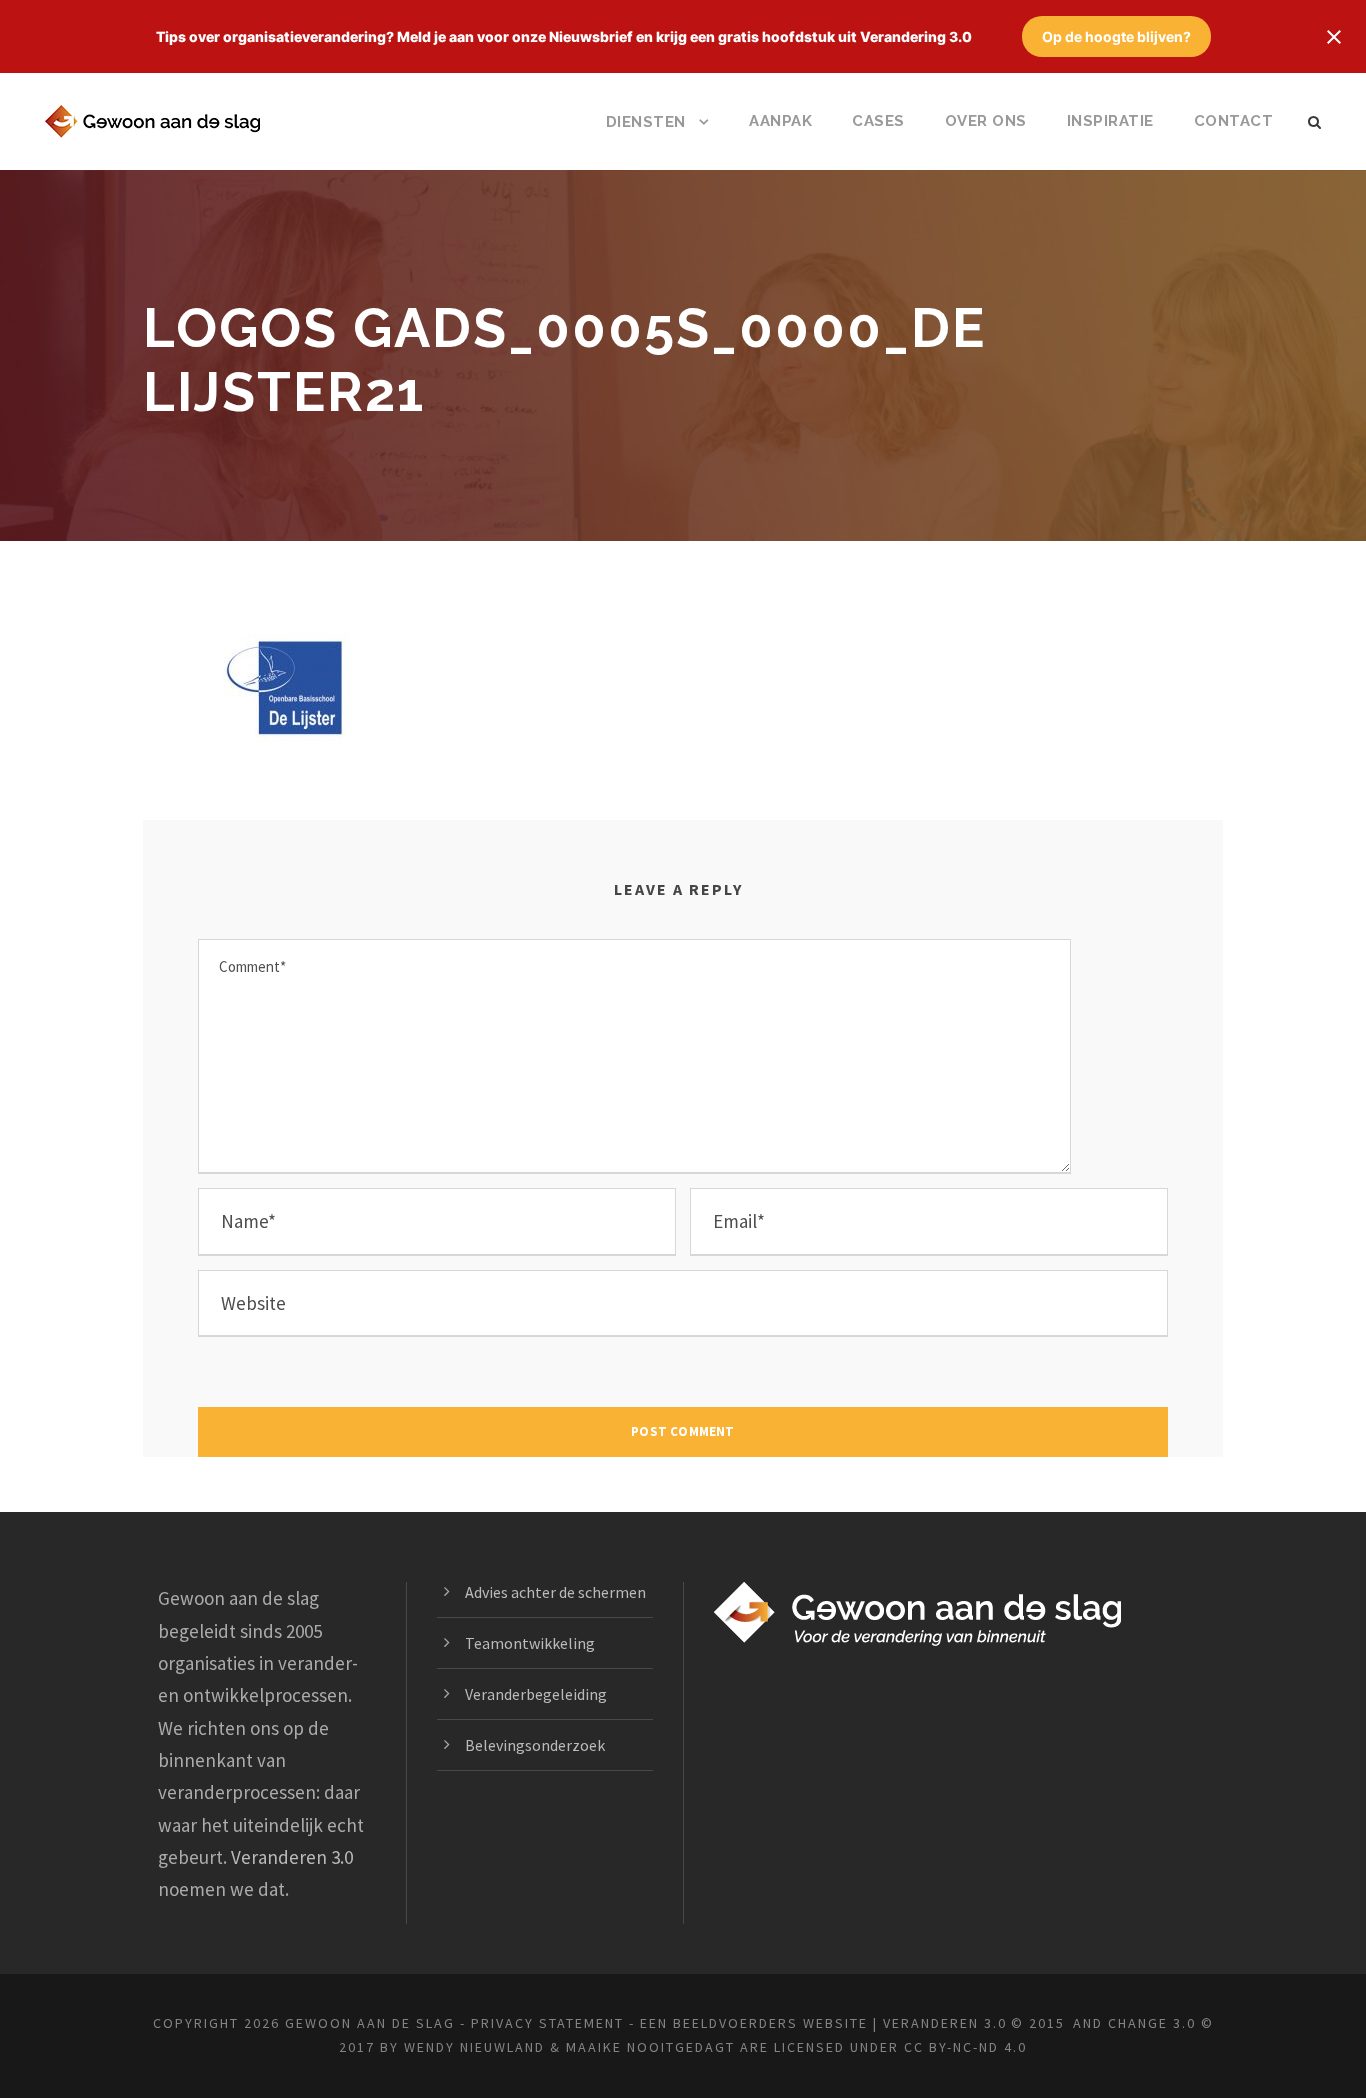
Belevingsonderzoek (535, 1745)
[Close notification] (1334, 37)
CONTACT (1234, 121)
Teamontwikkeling (530, 1643)
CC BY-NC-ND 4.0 (965, 2047)
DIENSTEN (646, 122)
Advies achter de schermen (555, 1592)
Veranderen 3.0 (292, 1857)
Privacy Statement (547, 2023)
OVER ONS (986, 121)
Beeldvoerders (735, 2023)
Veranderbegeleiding (536, 1694)
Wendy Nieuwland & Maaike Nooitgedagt (569, 2047)
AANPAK (780, 121)
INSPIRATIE (1110, 121)
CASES (878, 121)
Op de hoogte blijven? (1116, 36)
